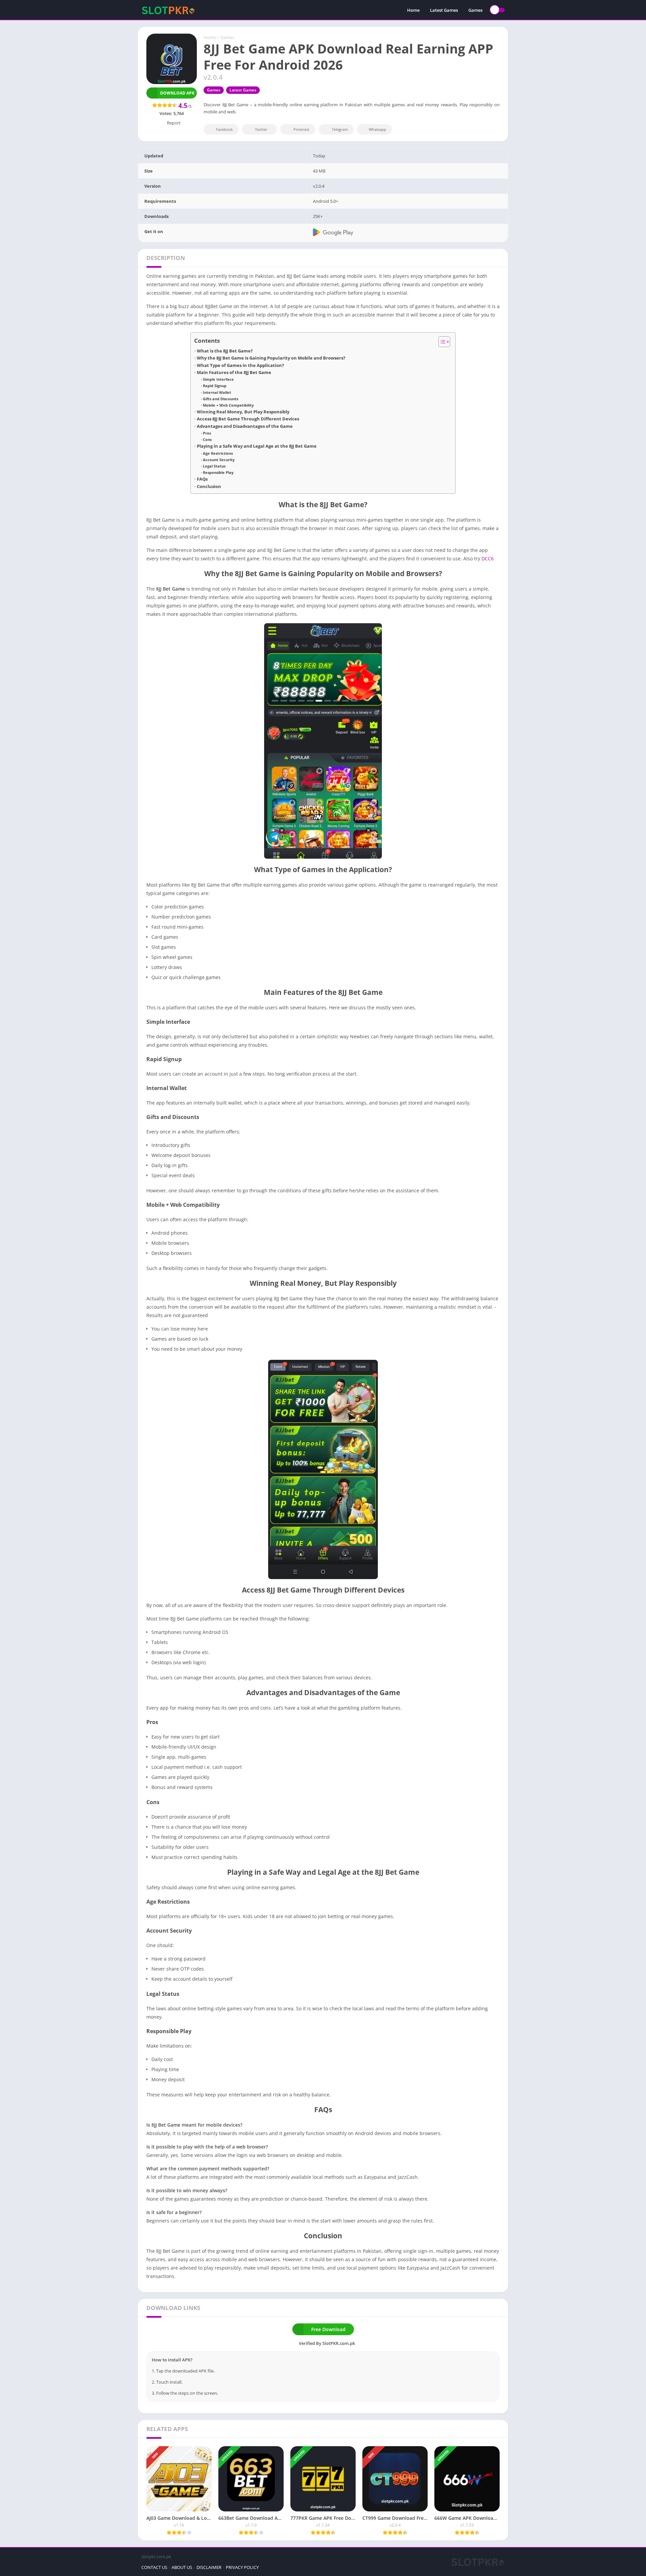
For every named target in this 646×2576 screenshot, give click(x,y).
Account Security (219, 460)
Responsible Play (218, 472)
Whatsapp (378, 129)
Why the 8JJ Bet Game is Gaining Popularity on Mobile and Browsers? (271, 358)
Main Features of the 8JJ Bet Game (234, 372)
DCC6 (488, 558)
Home (413, 10)
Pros (207, 433)
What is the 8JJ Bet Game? (225, 351)
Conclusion (209, 487)
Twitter (261, 129)
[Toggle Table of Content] (441, 342)
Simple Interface (218, 379)
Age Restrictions (218, 453)
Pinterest (301, 129)
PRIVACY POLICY (242, 2567)
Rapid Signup (215, 386)
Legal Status (214, 466)
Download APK (177, 93)
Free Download (328, 2329)
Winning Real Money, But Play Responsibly (243, 412)
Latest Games (444, 10)
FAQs (202, 479)
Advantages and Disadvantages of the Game (245, 426)
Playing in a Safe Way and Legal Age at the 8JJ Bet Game (257, 446)
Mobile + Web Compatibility (228, 405)
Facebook (224, 129)
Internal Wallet (217, 392)
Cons (207, 439)
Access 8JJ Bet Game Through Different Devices (248, 419)
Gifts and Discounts (221, 399)
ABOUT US (182, 2567)
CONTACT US (154, 2567)
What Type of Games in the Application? (240, 365)
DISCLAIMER (209, 2567)
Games (475, 10)
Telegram (340, 129)
